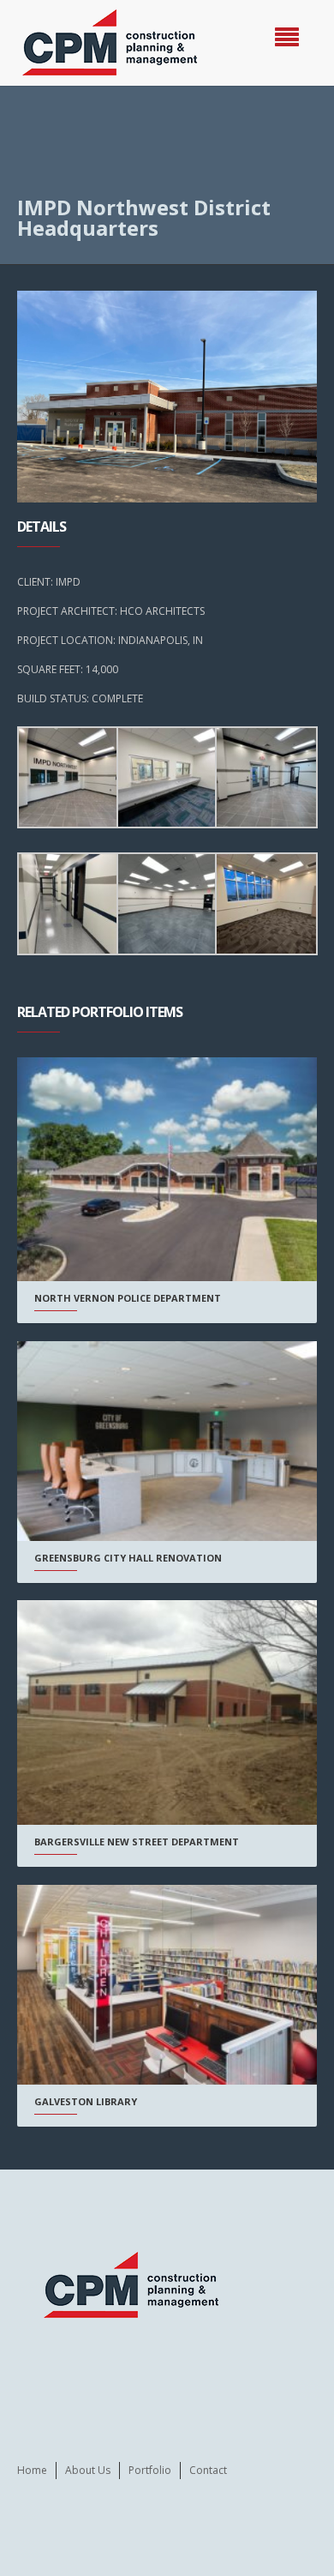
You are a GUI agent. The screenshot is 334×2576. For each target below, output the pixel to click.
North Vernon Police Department (128, 1298)
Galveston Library (86, 2101)
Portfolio (150, 2470)
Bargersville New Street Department (137, 1842)
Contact (208, 2470)
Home (32, 2470)
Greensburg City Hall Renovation (128, 1558)
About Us (88, 2470)
